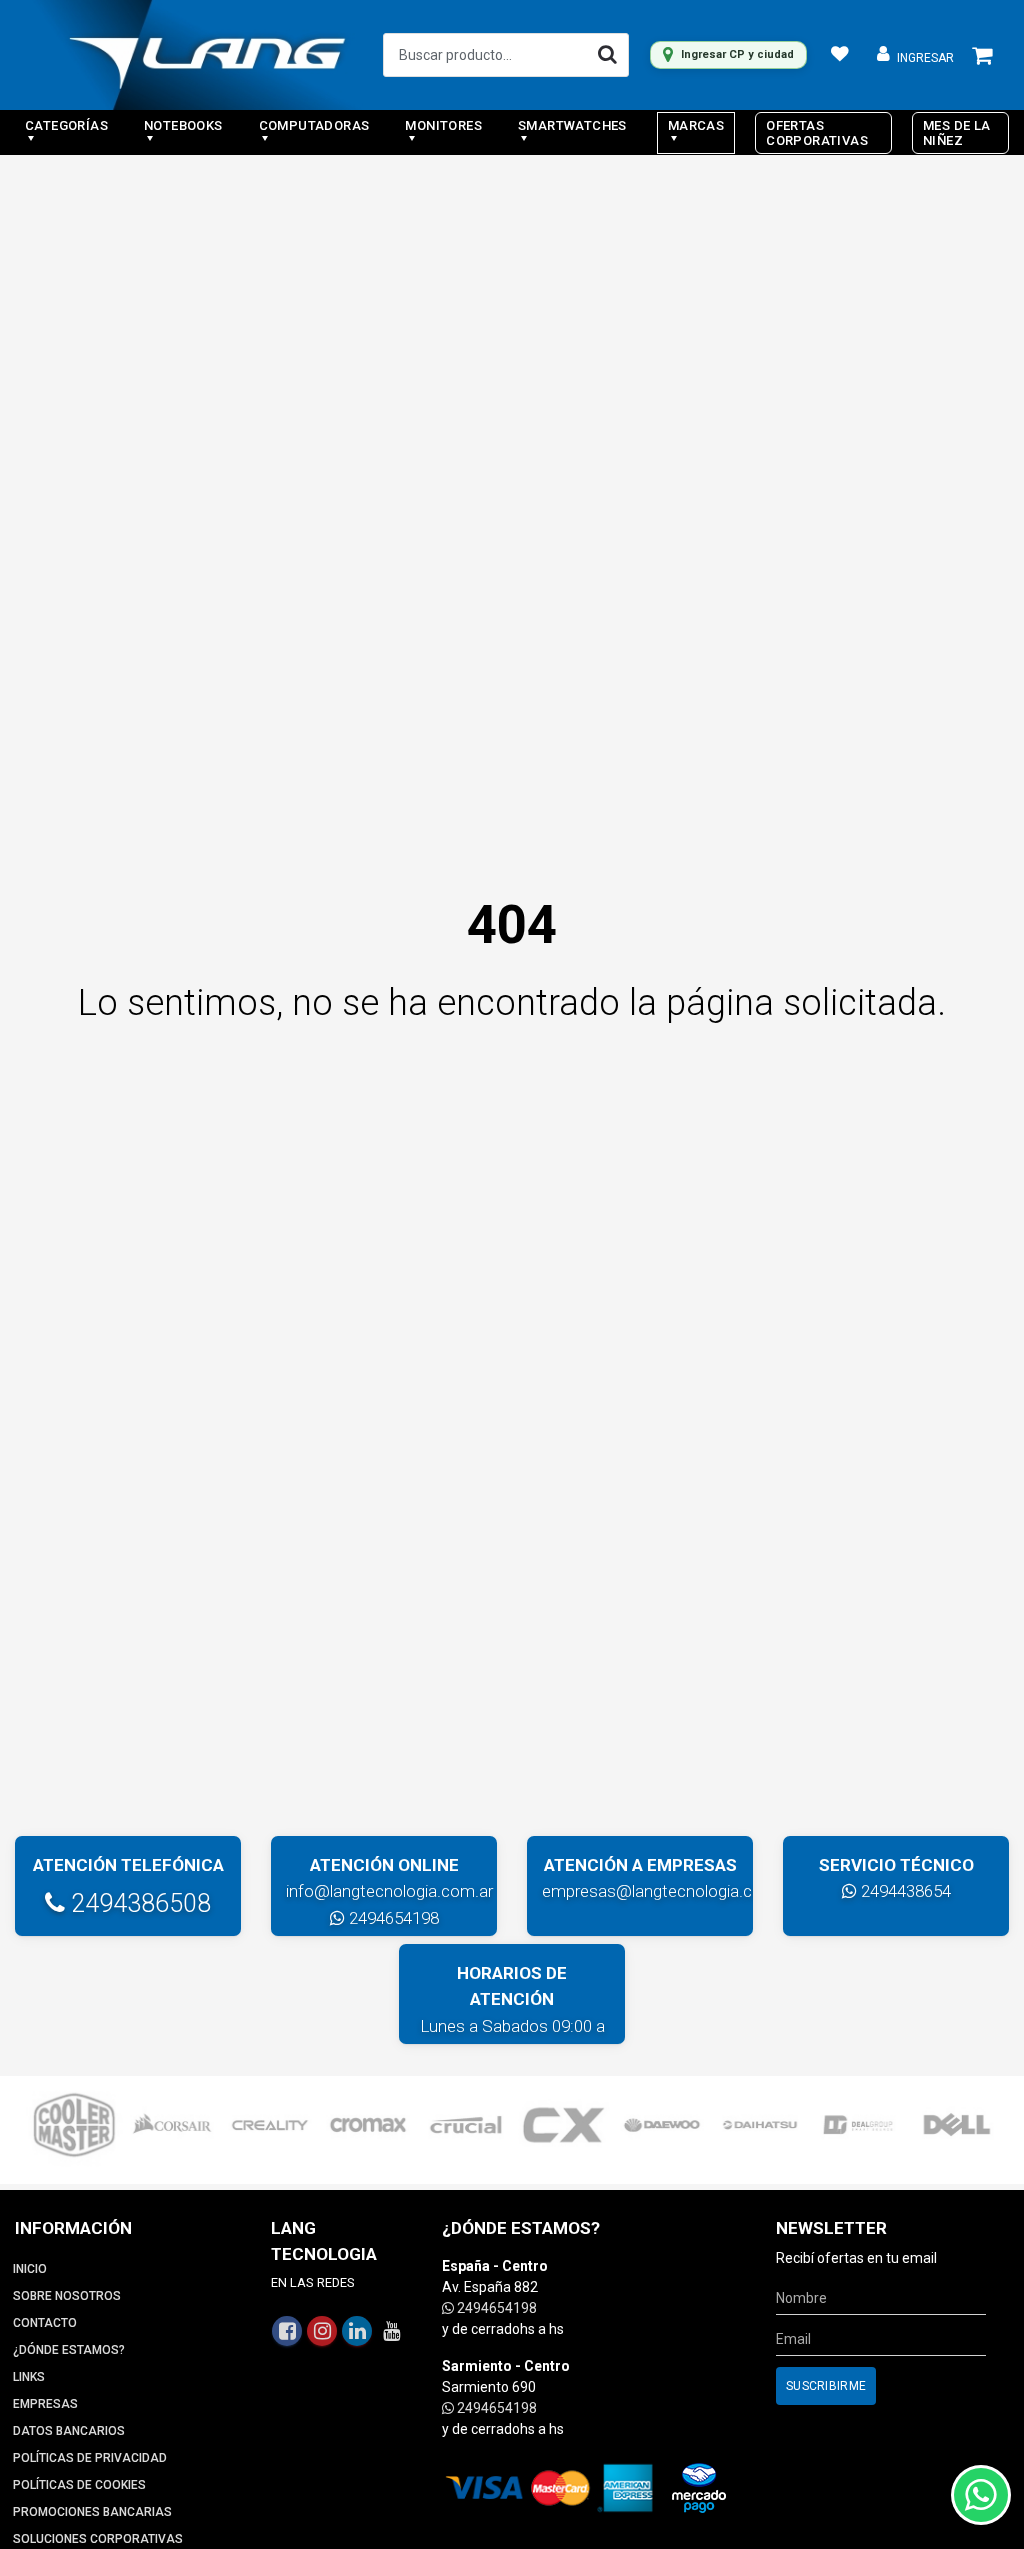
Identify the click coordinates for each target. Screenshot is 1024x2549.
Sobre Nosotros (67, 2296)
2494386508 (138, 1903)
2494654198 (392, 1918)
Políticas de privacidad (90, 2458)
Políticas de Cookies (79, 2485)
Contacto (45, 2323)
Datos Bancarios (69, 2431)
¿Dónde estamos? (69, 2350)
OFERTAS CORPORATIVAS (817, 133)
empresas (45, 2404)
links (29, 2377)
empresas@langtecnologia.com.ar (668, 1891)
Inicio (30, 2269)
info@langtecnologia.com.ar (389, 1891)
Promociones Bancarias (92, 2512)
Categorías (66, 125)
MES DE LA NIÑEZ (957, 133)
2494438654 (904, 1891)
